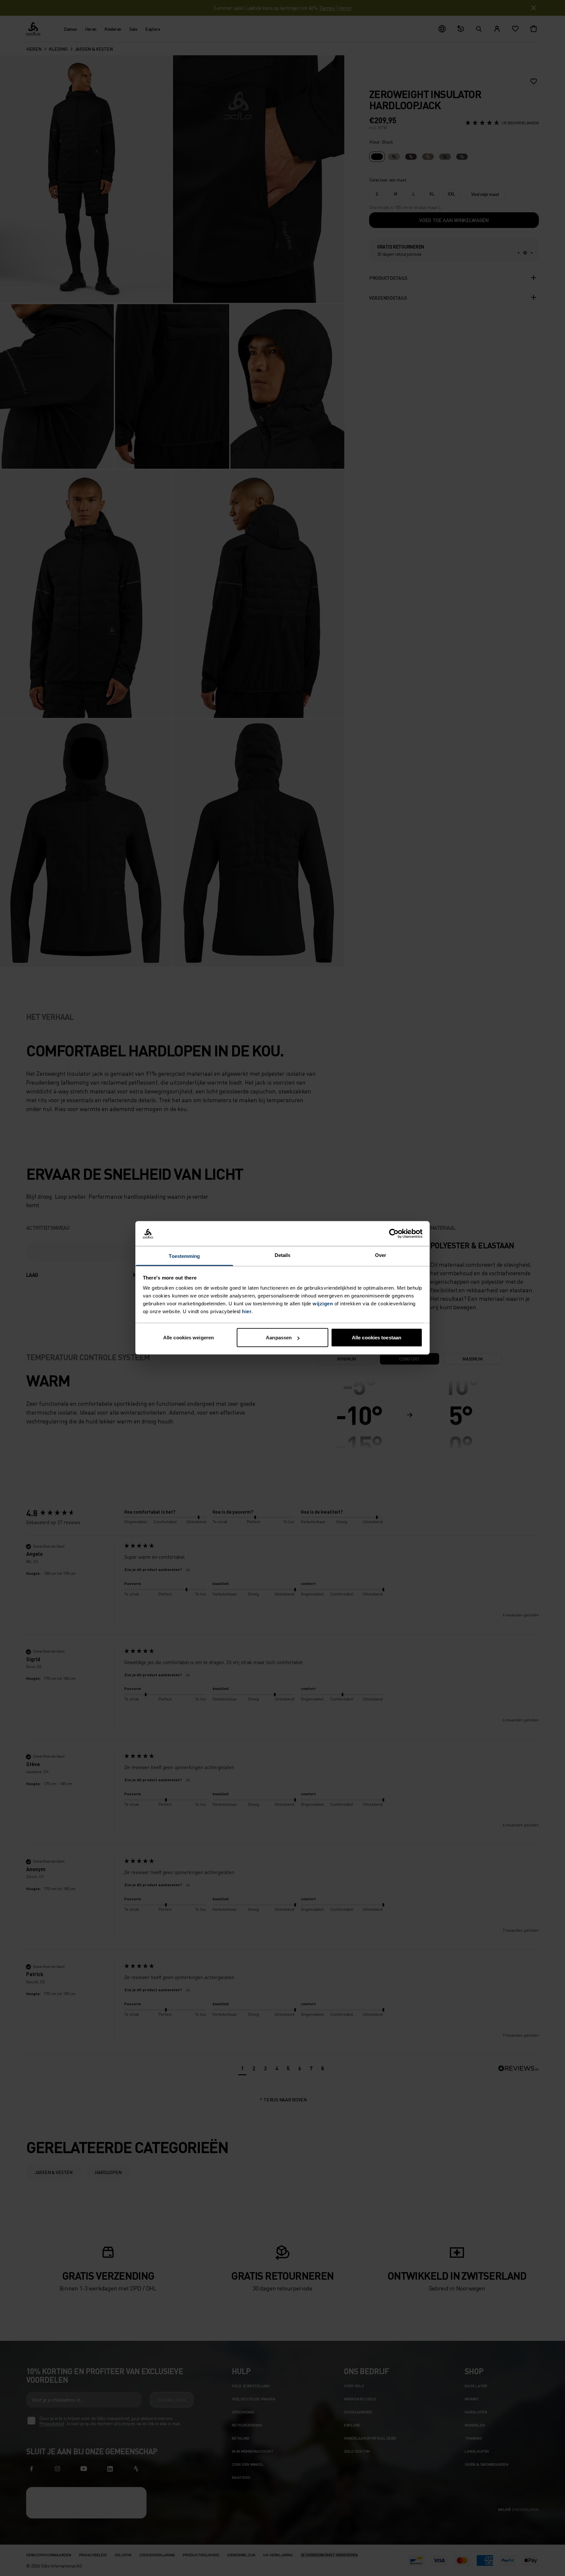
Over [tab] (381, 1255)
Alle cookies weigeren (188, 1338)
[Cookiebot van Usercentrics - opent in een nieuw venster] (394, 1234)
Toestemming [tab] (184, 1256)
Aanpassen (279, 1338)
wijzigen (323, 1304)
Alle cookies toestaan (377, 1338)
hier (247, 1311)
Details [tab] (283, 1255)
